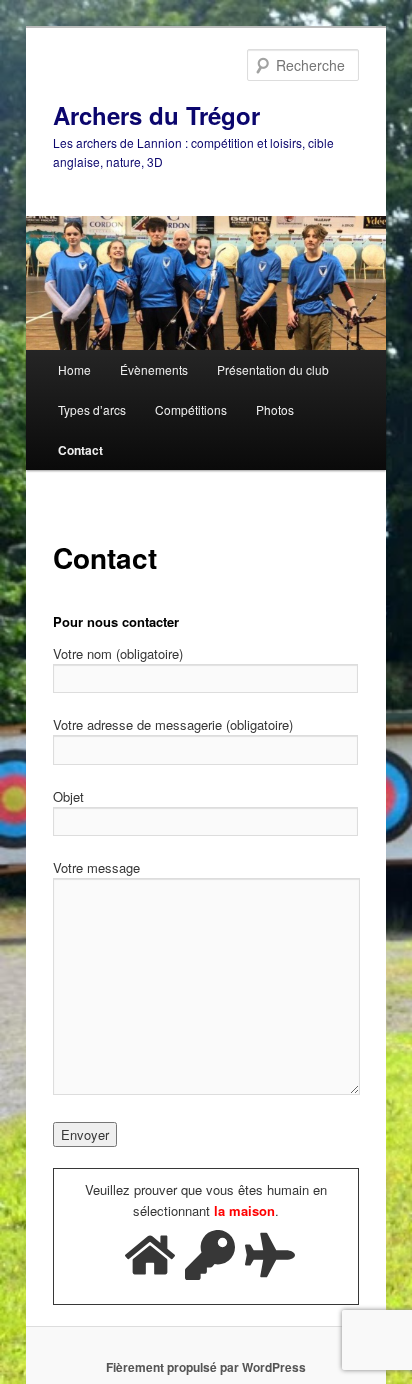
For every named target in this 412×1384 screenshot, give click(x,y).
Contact (80, 450)
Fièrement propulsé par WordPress (206, 1367)
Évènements (154, 369)
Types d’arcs (92, 409)
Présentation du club (273, 369)
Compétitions (191, 409)
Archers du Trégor (156, 115)
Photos (275, 409)
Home (74, 369)
